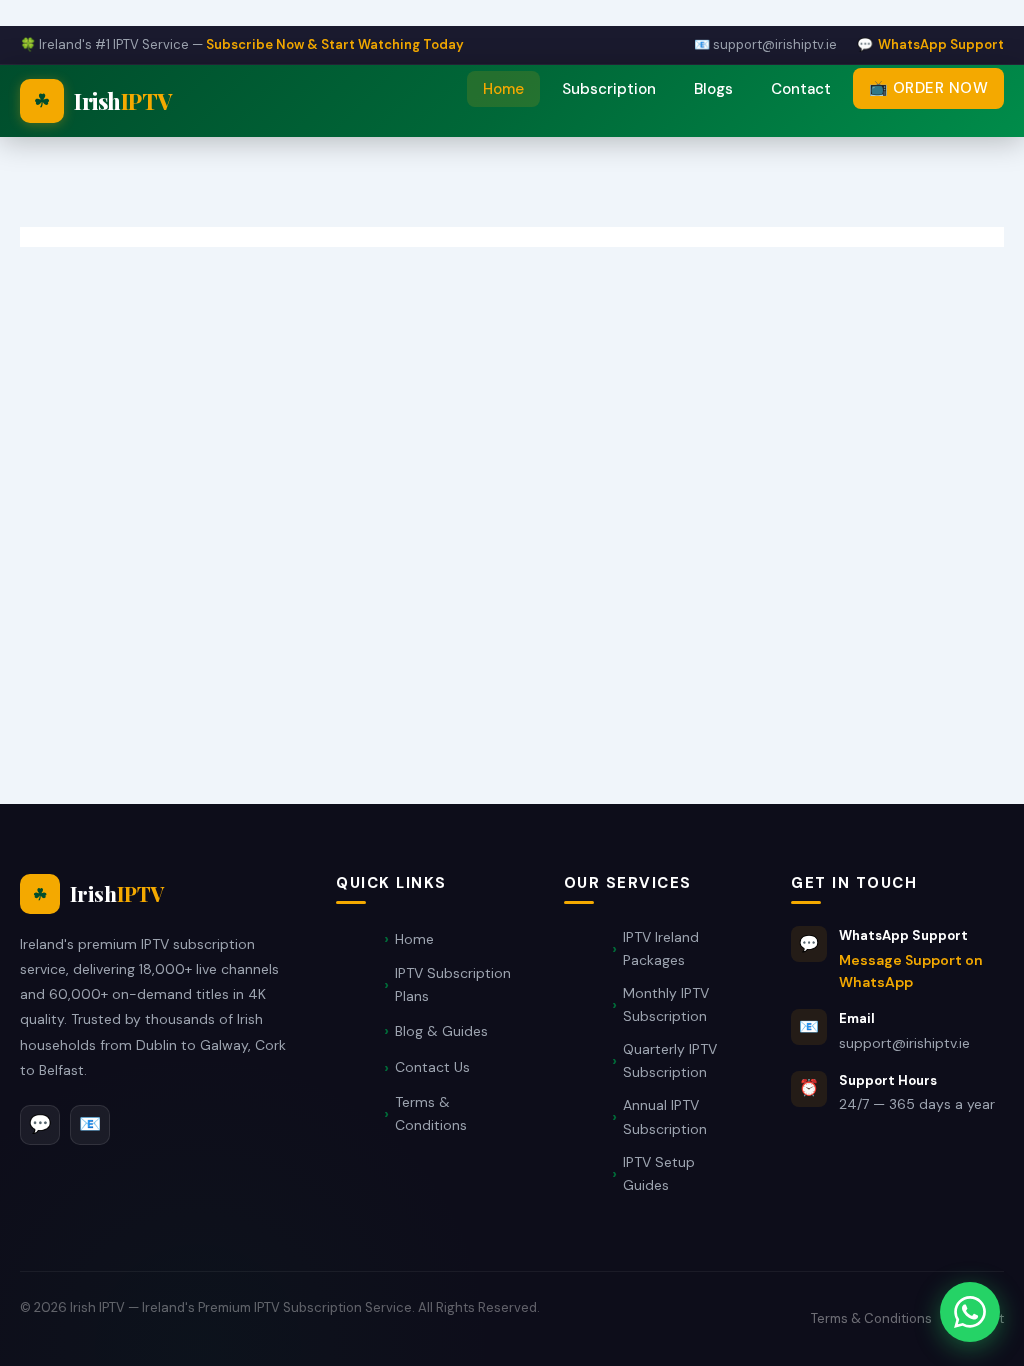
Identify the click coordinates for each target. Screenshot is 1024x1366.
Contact (801, 89)
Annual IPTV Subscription (665, 1116)
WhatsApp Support (941, 44)
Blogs (713, 89)
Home (503, 89)
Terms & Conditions (431, 1113)
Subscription (609, 89)
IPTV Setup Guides (659, 1173)
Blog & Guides (441, 1031)
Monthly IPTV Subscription (666, 1004)
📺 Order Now (929, 88)
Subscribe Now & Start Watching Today (335, 44)
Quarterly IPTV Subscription (670, 1060)
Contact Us (432, 1067)
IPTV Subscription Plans (453, 984)
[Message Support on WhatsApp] (970, 1312)
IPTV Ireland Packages (661, 948)
